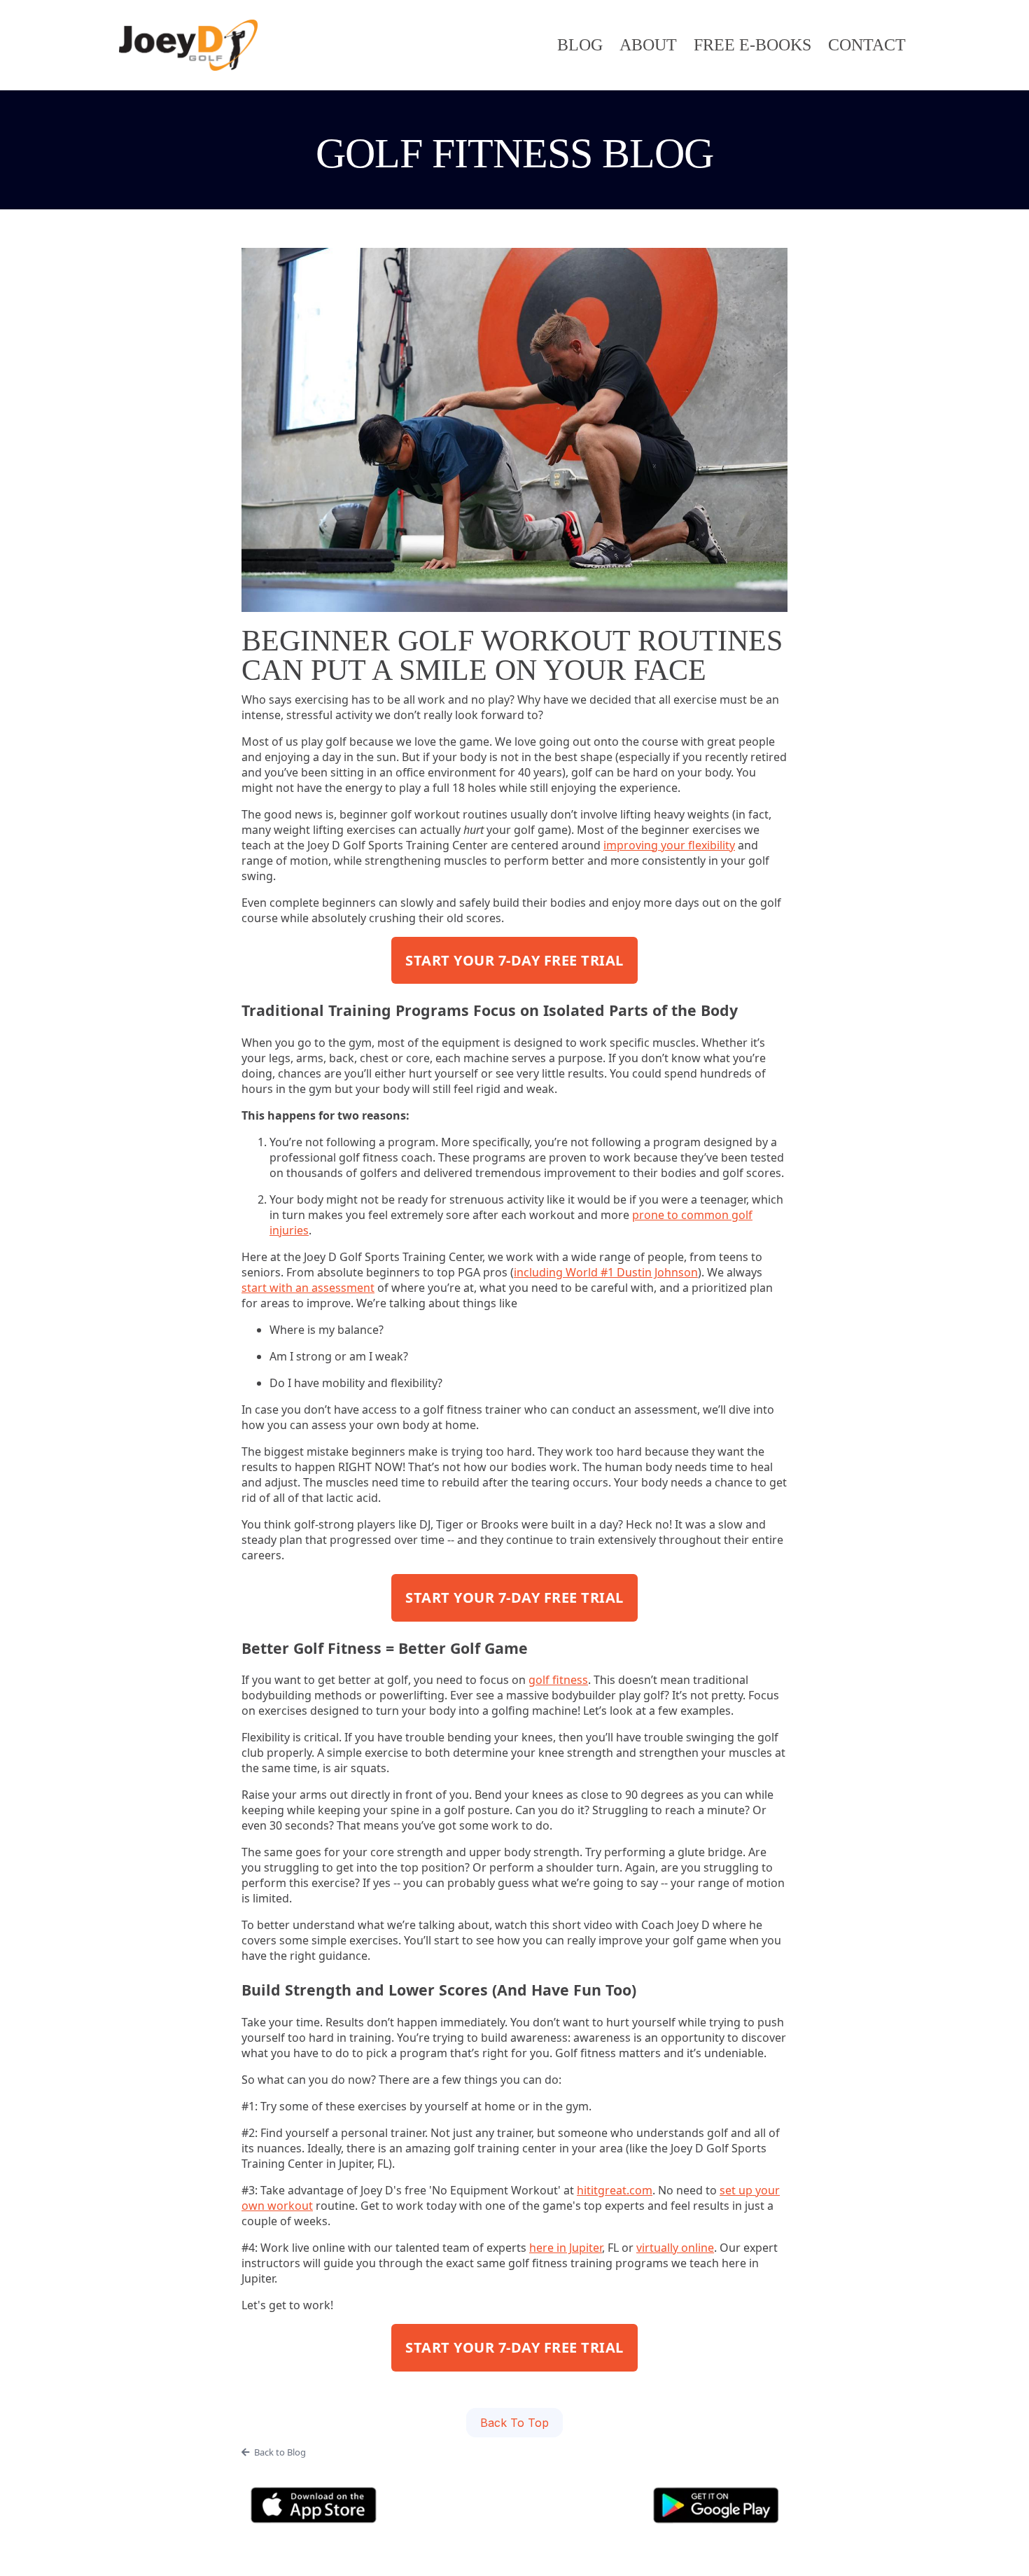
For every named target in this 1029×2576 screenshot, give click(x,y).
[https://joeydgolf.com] (188, 45)
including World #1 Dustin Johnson (606, 1272)
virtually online (675, 2248)
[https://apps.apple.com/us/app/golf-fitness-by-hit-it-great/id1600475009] (313, 2505)
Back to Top (514, 2423)
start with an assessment (308, 1288)
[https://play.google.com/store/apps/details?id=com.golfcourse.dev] (716, 2505)
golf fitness (558, 1680)
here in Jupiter (566, 2248)
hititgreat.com (615, 2190)
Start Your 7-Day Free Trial (514, 960)
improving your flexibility (669, 845)
